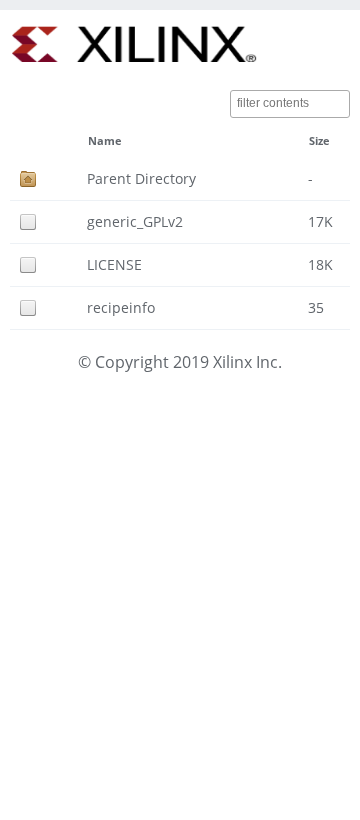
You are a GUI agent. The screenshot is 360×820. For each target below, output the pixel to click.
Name (105, 141)
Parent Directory (141, 178)
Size (319, 141)
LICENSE (114, 264)
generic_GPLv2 (135, 221)
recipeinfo (121, 307)
